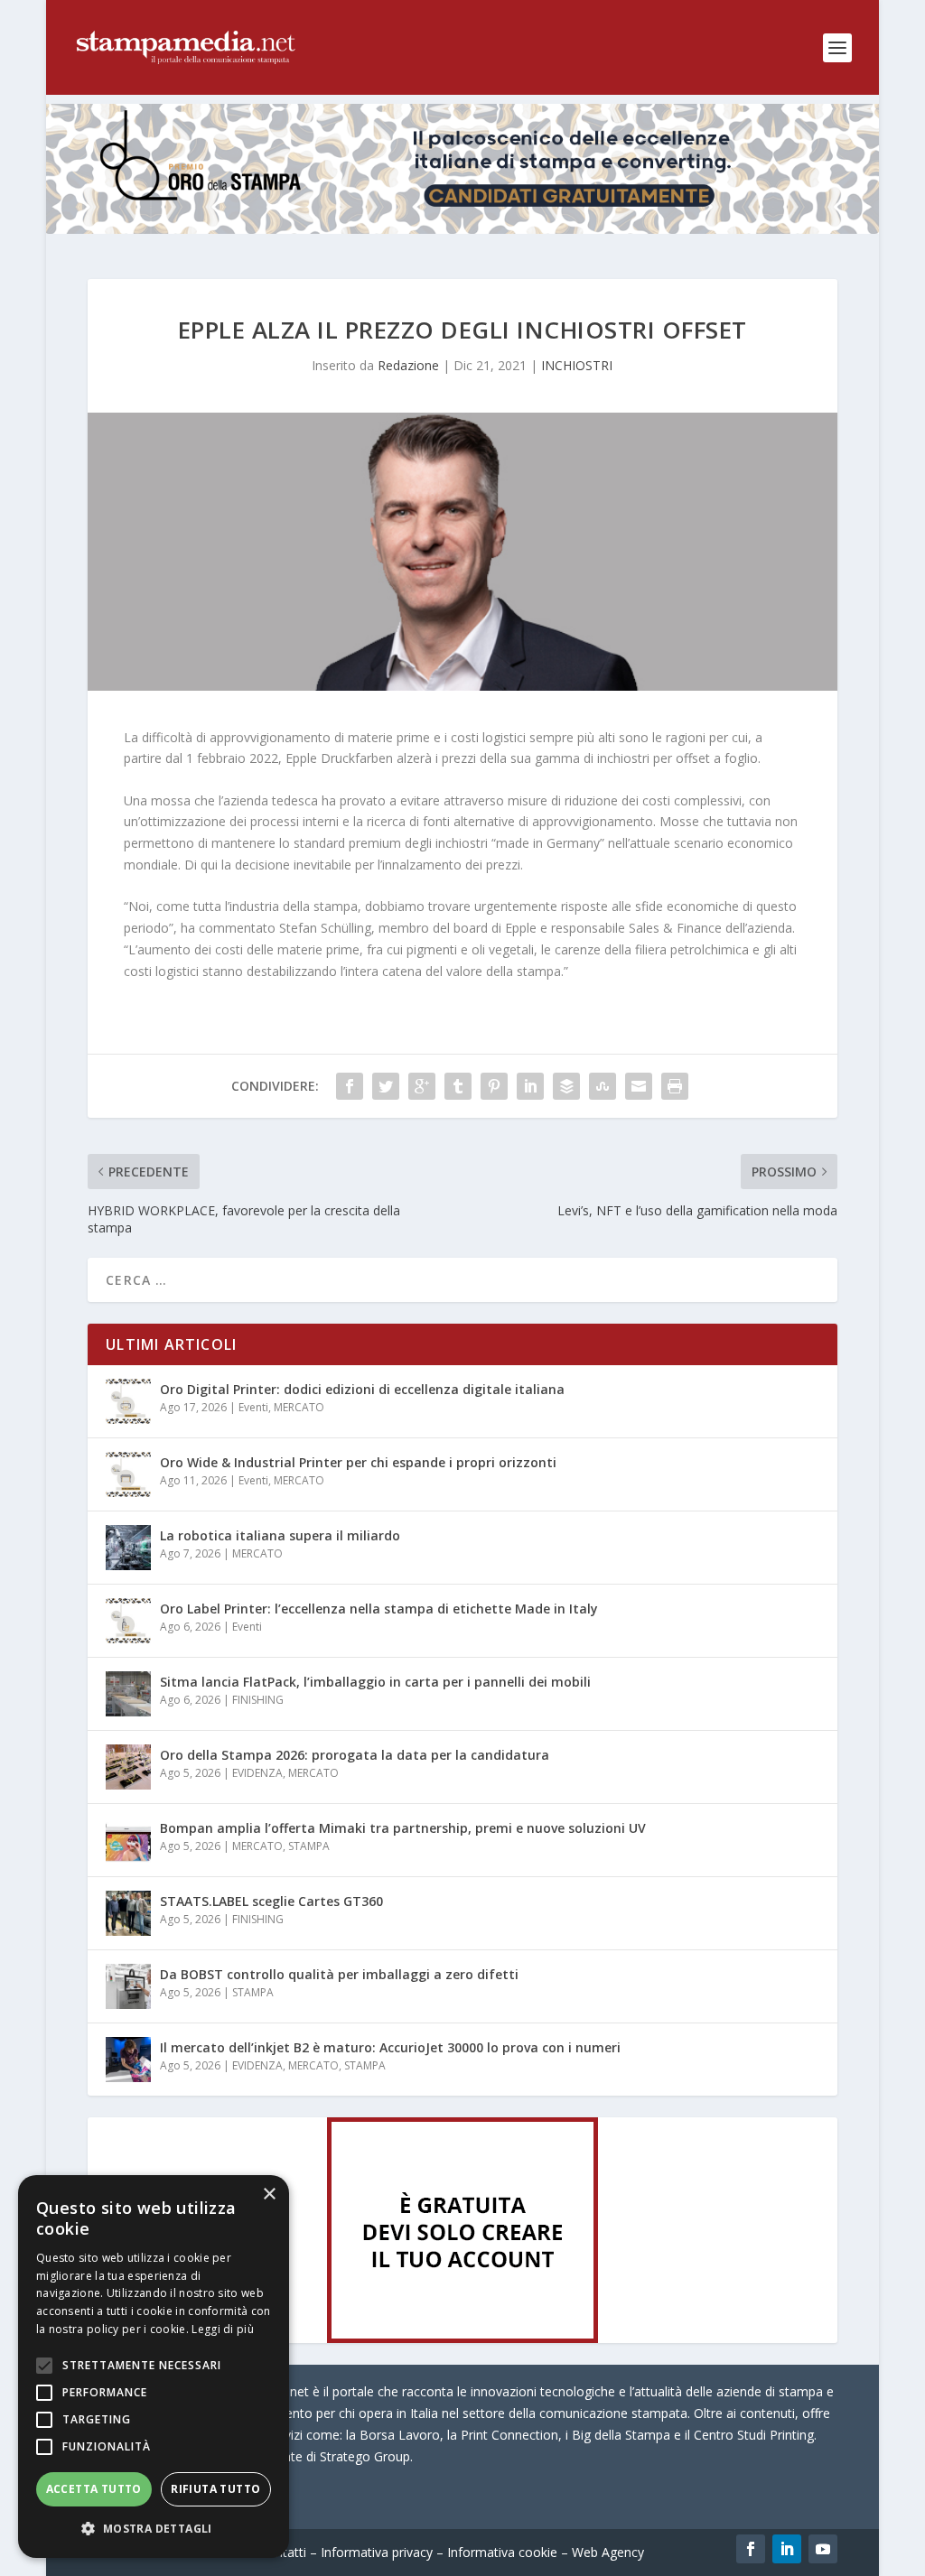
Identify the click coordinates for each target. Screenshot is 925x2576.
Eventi (253, 1407)
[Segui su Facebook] (751, 2549)
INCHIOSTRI (577, 365)
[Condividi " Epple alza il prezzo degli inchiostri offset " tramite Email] (639, 1086)
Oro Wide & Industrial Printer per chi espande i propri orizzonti (358, 1462)
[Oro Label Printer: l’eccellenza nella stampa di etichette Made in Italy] (128, 1621)
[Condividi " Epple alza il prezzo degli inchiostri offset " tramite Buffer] (566, 1086)
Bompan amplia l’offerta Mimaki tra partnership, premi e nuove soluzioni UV (403, 1828)
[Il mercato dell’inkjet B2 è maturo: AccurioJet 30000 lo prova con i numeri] (128, 2060)
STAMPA (309, 1846)
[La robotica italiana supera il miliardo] (128, 1548)
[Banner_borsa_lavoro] (462, 2338)
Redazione (408, 365)
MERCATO (299, 1407)
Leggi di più (223, 2329)
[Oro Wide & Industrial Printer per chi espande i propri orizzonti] (128, 1474)
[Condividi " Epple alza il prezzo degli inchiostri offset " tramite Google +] (422, 1086)
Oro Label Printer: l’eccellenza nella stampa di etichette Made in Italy (379, 1609)
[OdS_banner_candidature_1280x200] (462, 229)
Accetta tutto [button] (94, 2489)
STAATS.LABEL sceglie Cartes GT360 (271, 1901)
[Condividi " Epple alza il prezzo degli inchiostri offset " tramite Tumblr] (458, 1086)
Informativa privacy (377, 2552)
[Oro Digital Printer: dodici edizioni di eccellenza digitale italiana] (128, 1401)
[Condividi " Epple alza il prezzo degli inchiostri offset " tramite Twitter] (386, 1086)
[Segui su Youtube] (823, 2549)
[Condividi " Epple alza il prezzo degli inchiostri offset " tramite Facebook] (350, 1086)
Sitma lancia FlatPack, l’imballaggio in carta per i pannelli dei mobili (375, 1682)
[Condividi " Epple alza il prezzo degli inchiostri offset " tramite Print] (675, 1086)
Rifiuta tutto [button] (215, 2489)
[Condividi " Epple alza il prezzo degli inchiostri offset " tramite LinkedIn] (530, 1086)
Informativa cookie (502, 2552)
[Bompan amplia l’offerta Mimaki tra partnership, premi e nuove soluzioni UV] (128, 1840)
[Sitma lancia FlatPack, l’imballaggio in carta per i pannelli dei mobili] (128, 1694)
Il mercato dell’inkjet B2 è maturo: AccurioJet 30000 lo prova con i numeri (390, 2047)
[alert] (154, 2367)
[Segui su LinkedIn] (787, 2549)
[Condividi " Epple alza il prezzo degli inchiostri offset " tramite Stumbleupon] (603, 1086)
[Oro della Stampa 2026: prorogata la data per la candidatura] (128, 1767)
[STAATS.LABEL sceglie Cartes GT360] (128, 1913)
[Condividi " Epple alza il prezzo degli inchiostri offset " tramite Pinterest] (494, 1086)
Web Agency (608, 2552)
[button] (154, 2529)
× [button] (269, 2195)
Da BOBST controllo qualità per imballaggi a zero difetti (339, 1974)
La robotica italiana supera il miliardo (280, 1535)
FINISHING (258, 1700)
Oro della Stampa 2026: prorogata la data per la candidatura (355, 1755)
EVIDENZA (257, 1773)
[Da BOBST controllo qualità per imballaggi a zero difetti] (128, 1986)
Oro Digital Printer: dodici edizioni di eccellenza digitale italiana (362, 1389)
